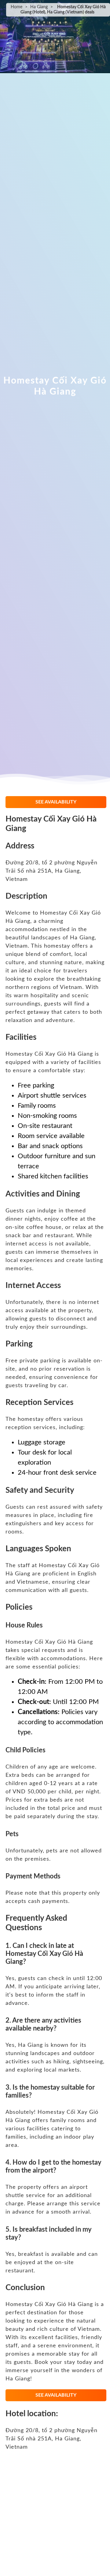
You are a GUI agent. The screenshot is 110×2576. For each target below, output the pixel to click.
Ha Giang (39, 7)
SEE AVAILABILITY (56, 802)
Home (16, 7)
